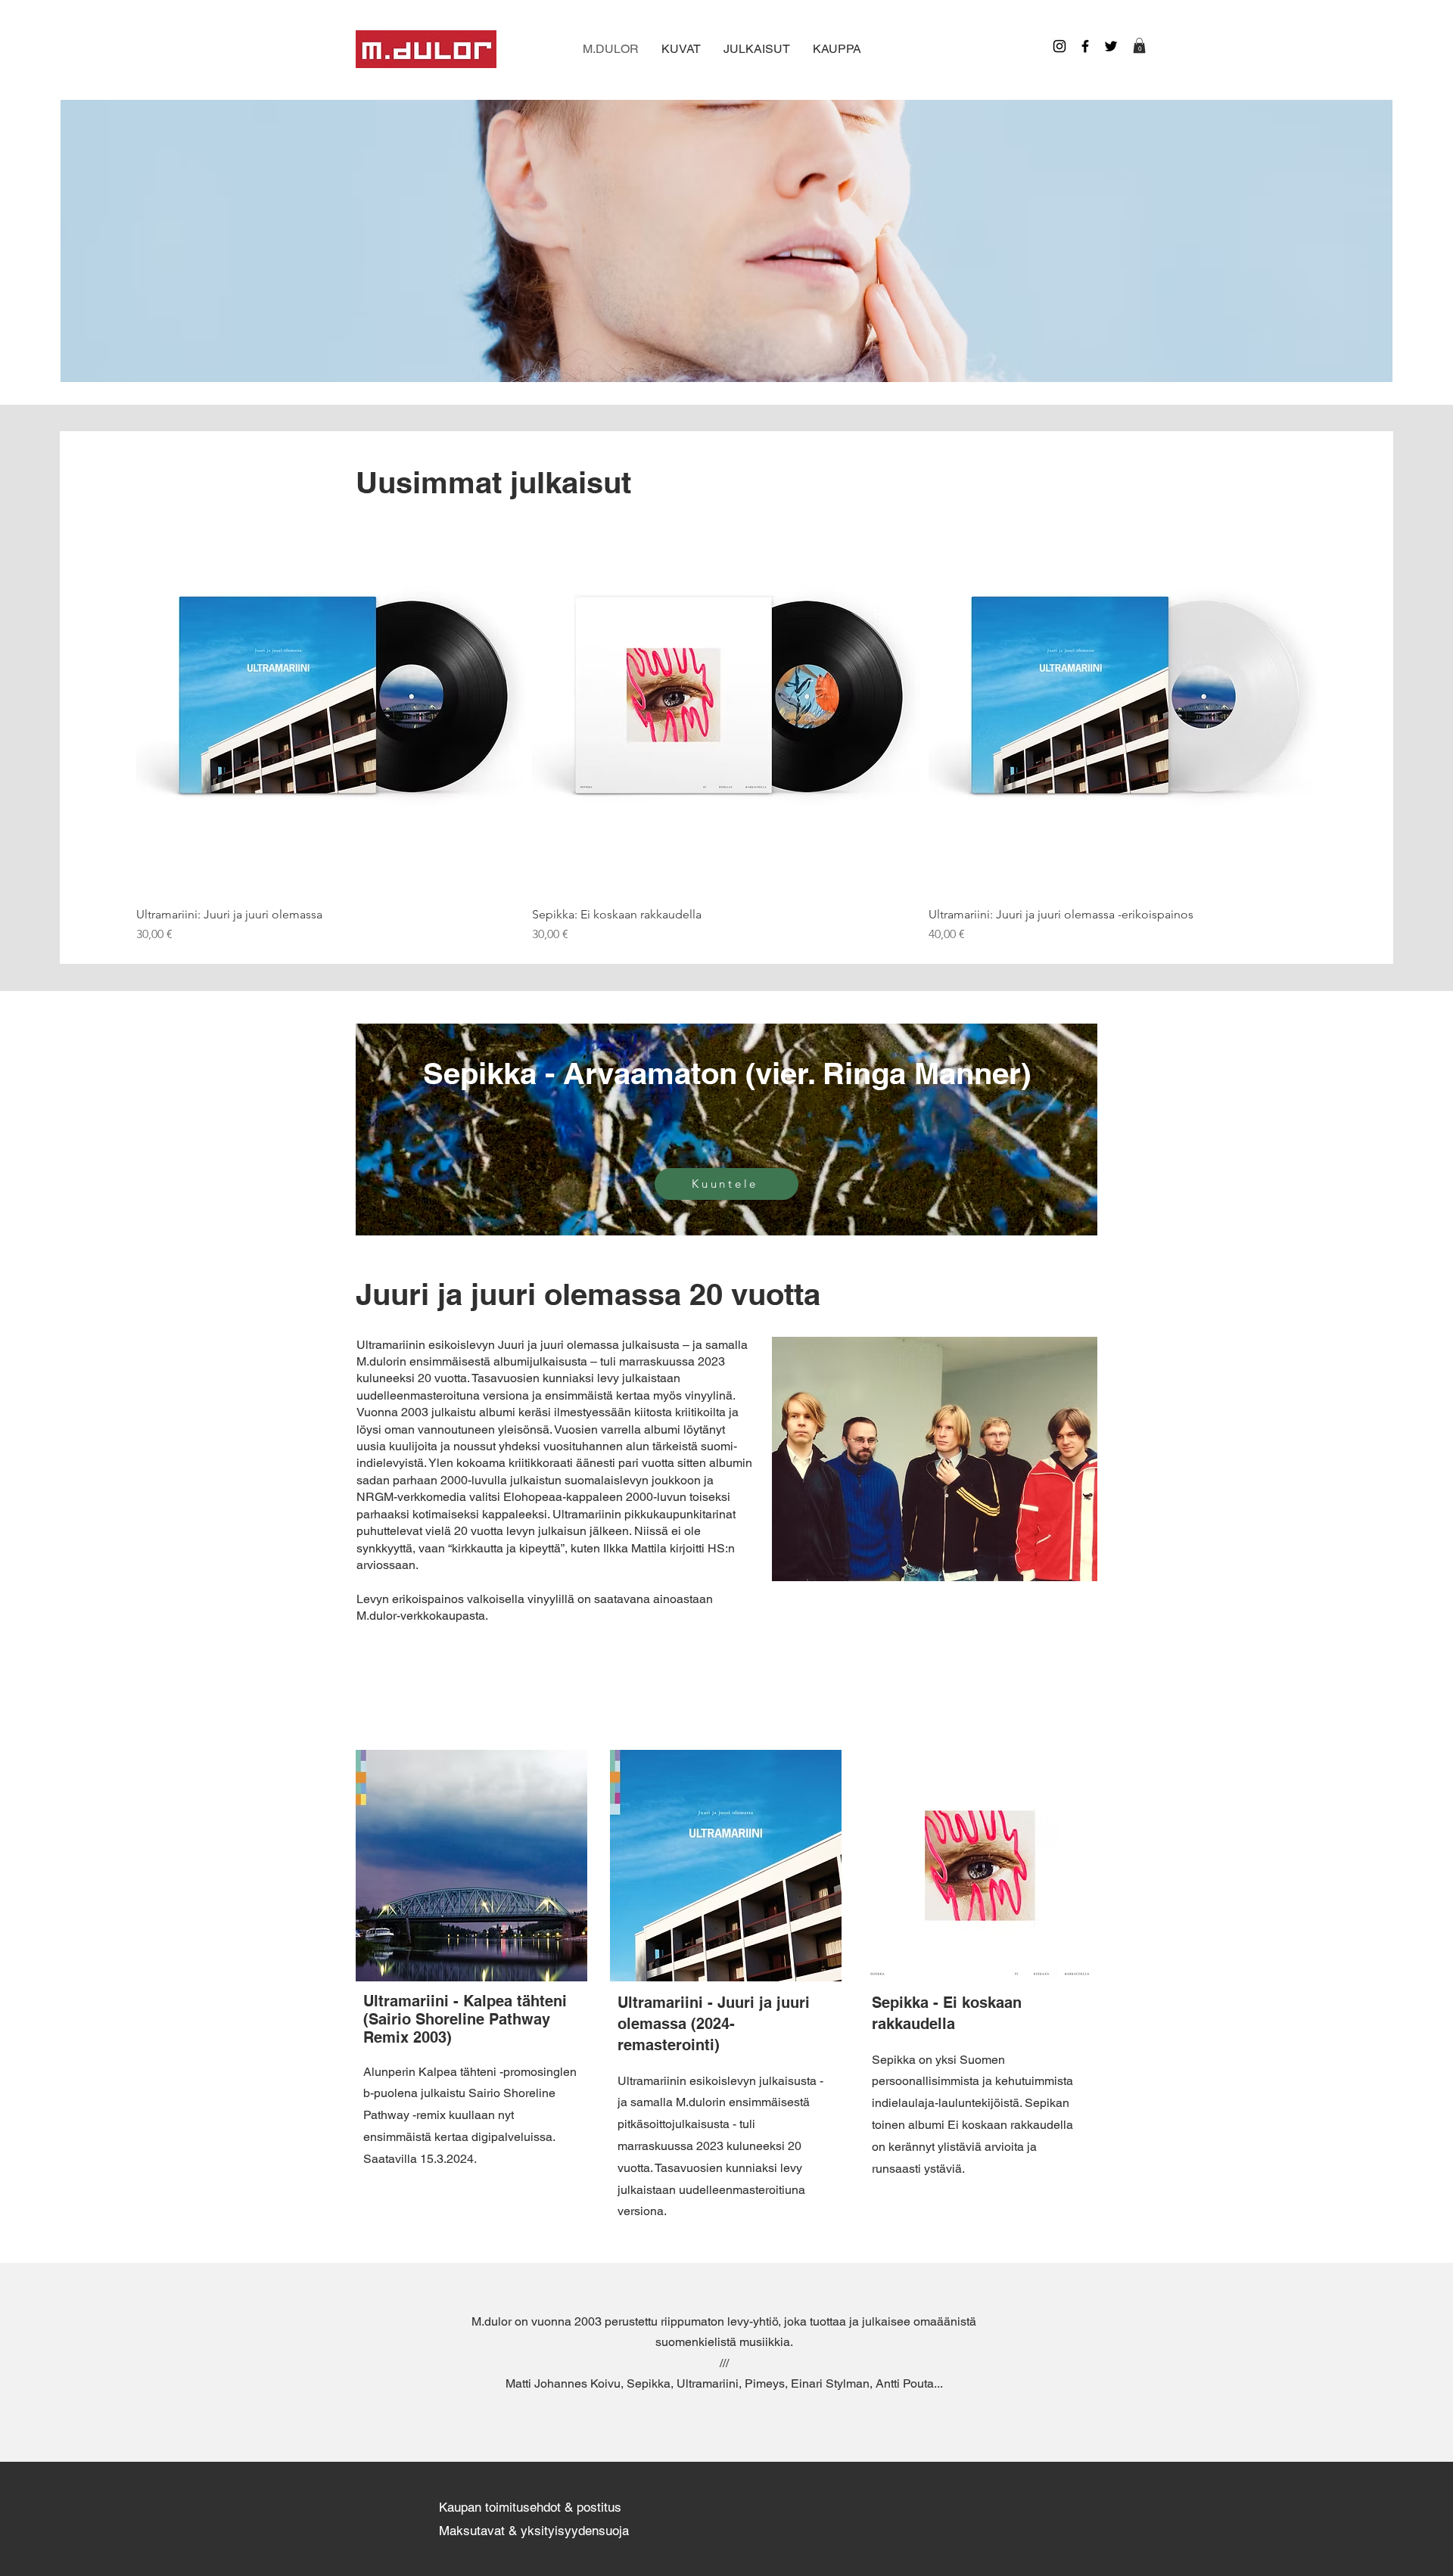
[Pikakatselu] (330, 700)
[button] (1139, 45)
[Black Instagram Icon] (1059, 46)
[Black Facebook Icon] (1085, 46)
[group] (726, 724)
